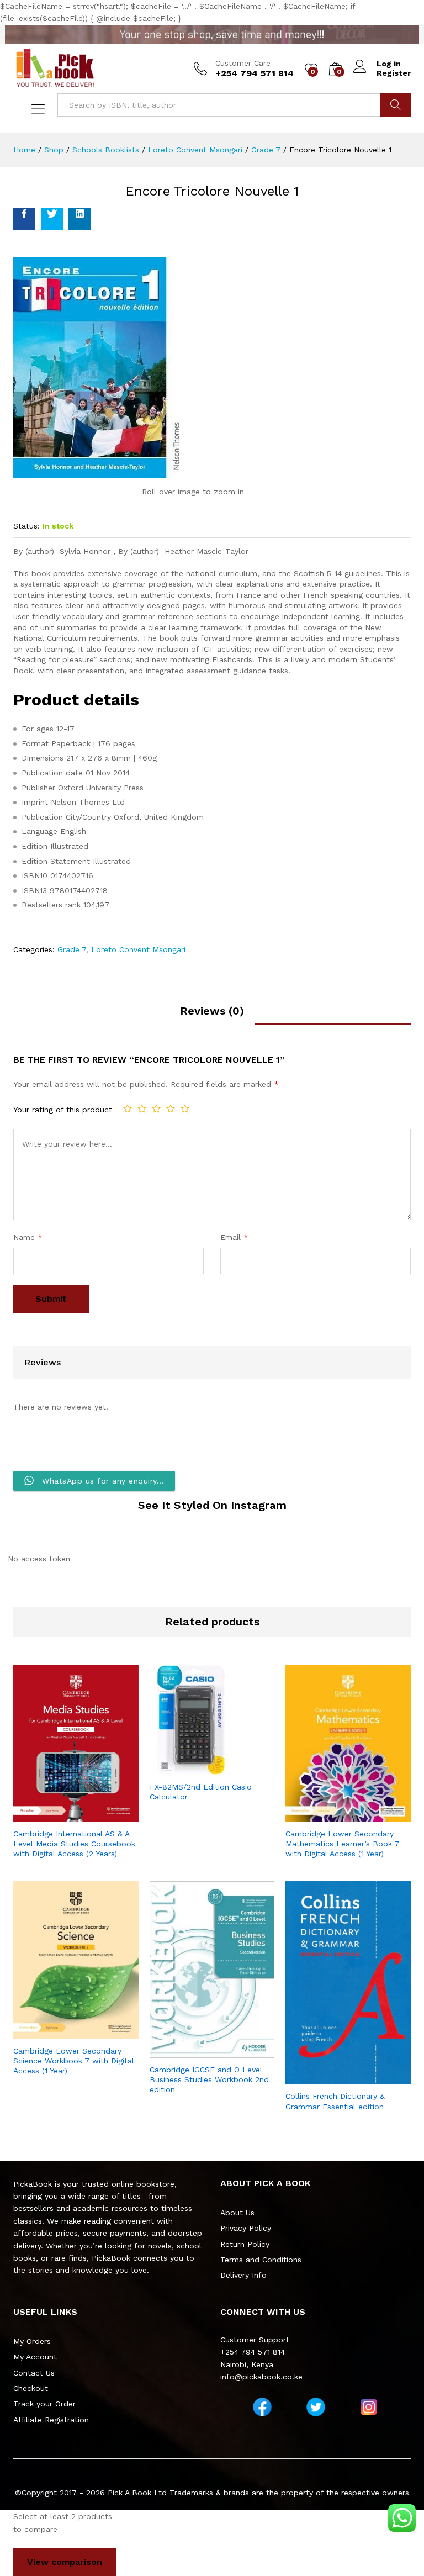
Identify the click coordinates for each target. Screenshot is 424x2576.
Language (39, 831)
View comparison (65, 2562)
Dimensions (43, 758)
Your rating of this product (63, 1110)
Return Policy (245, 2244)
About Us (237, 2213)
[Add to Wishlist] (87, 1815)
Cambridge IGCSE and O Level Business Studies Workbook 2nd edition (209, 2079)
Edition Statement (56, 861)
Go (396, 105)
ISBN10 (35, 875)
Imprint (35, 802)
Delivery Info (243, 2275)
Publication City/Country (66, 817)
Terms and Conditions (261, 2260)
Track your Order (44, 2404)
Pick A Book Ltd (139, 2493)
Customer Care (243, 63)
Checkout (31, 2388)
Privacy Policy (246, 2228)
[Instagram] (369, 2407)
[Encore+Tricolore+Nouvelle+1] (52, 219)
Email (234, 1237)
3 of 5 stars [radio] (156, 1108)
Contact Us (34, 2373)
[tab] (212, 1015)
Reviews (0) (212, 1011)
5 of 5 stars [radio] (185, 1108)
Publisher (38, 788)
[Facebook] (262, 2407)
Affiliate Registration (51, 2420)
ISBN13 (34, 890)
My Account (35, 2357)
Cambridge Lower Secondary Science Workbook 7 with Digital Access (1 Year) (74, 2061)
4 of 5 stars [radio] (171, 1108)
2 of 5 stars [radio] (142, 1108)
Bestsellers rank (51, 905)
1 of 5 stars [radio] (128, 1108)
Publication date (52, 773)
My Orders (32, 2341)
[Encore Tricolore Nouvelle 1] (24, 219)
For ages (38, 729)
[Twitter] (316, 2407)
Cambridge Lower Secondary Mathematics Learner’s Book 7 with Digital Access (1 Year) (342, 1844)
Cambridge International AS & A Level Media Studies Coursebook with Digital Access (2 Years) (74, 1844)
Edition (35, 846)
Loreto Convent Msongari (138, 949)
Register (394, 73)
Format (35, 743)
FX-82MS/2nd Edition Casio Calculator (201, 1792)
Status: (26, 526)
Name (28, 1237)
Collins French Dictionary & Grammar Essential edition (335, 2101)
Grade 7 (72, 949)
